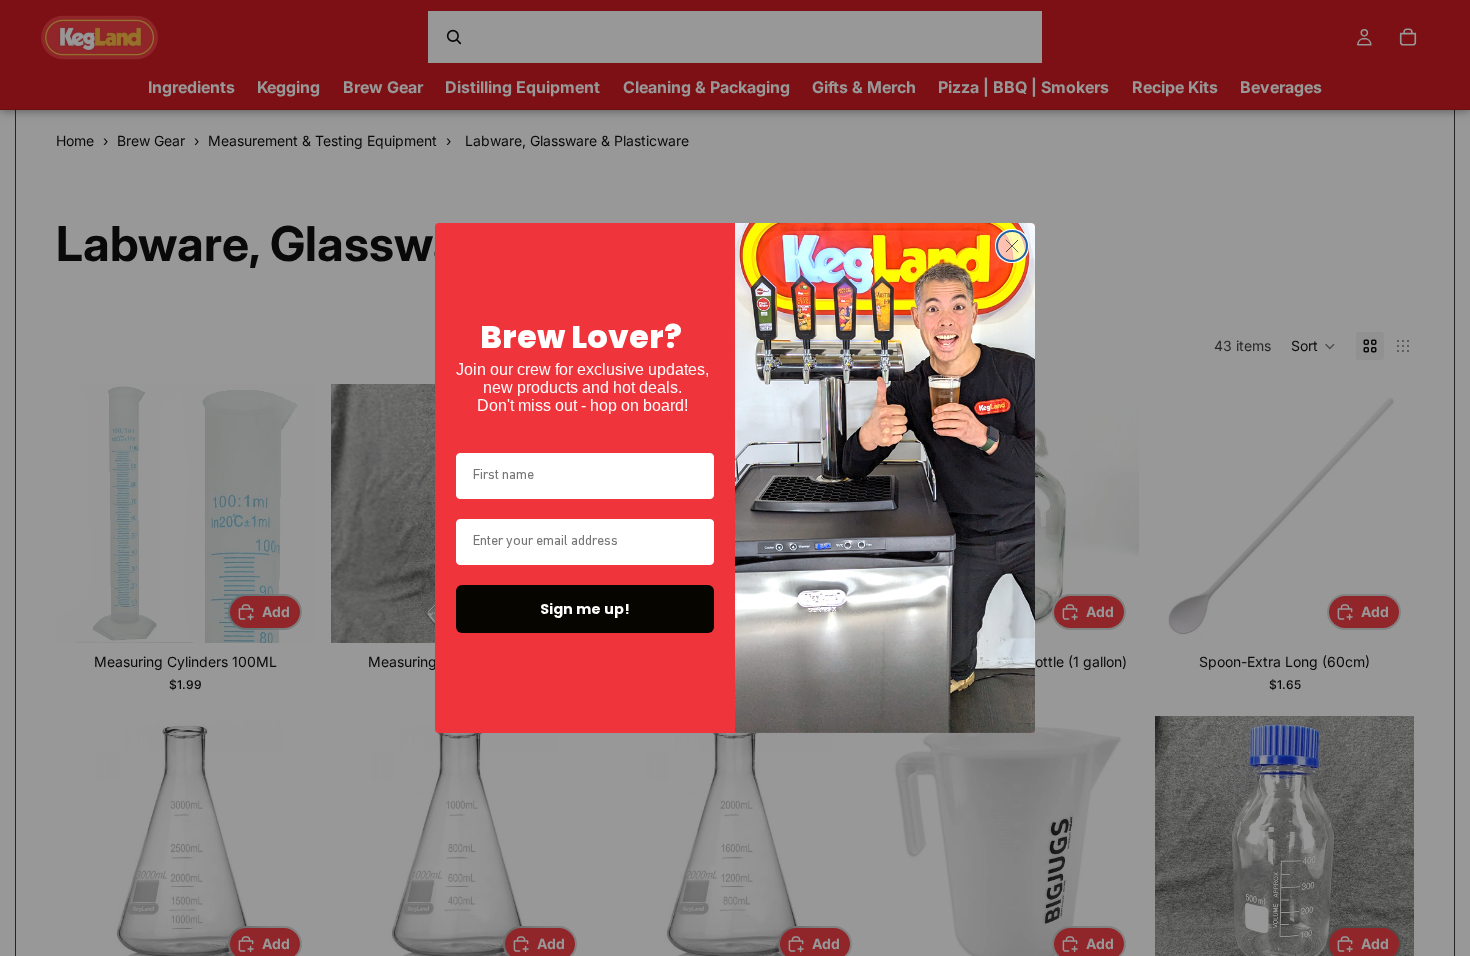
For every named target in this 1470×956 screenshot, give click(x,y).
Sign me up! (585, 609)
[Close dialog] (1012, 246)
